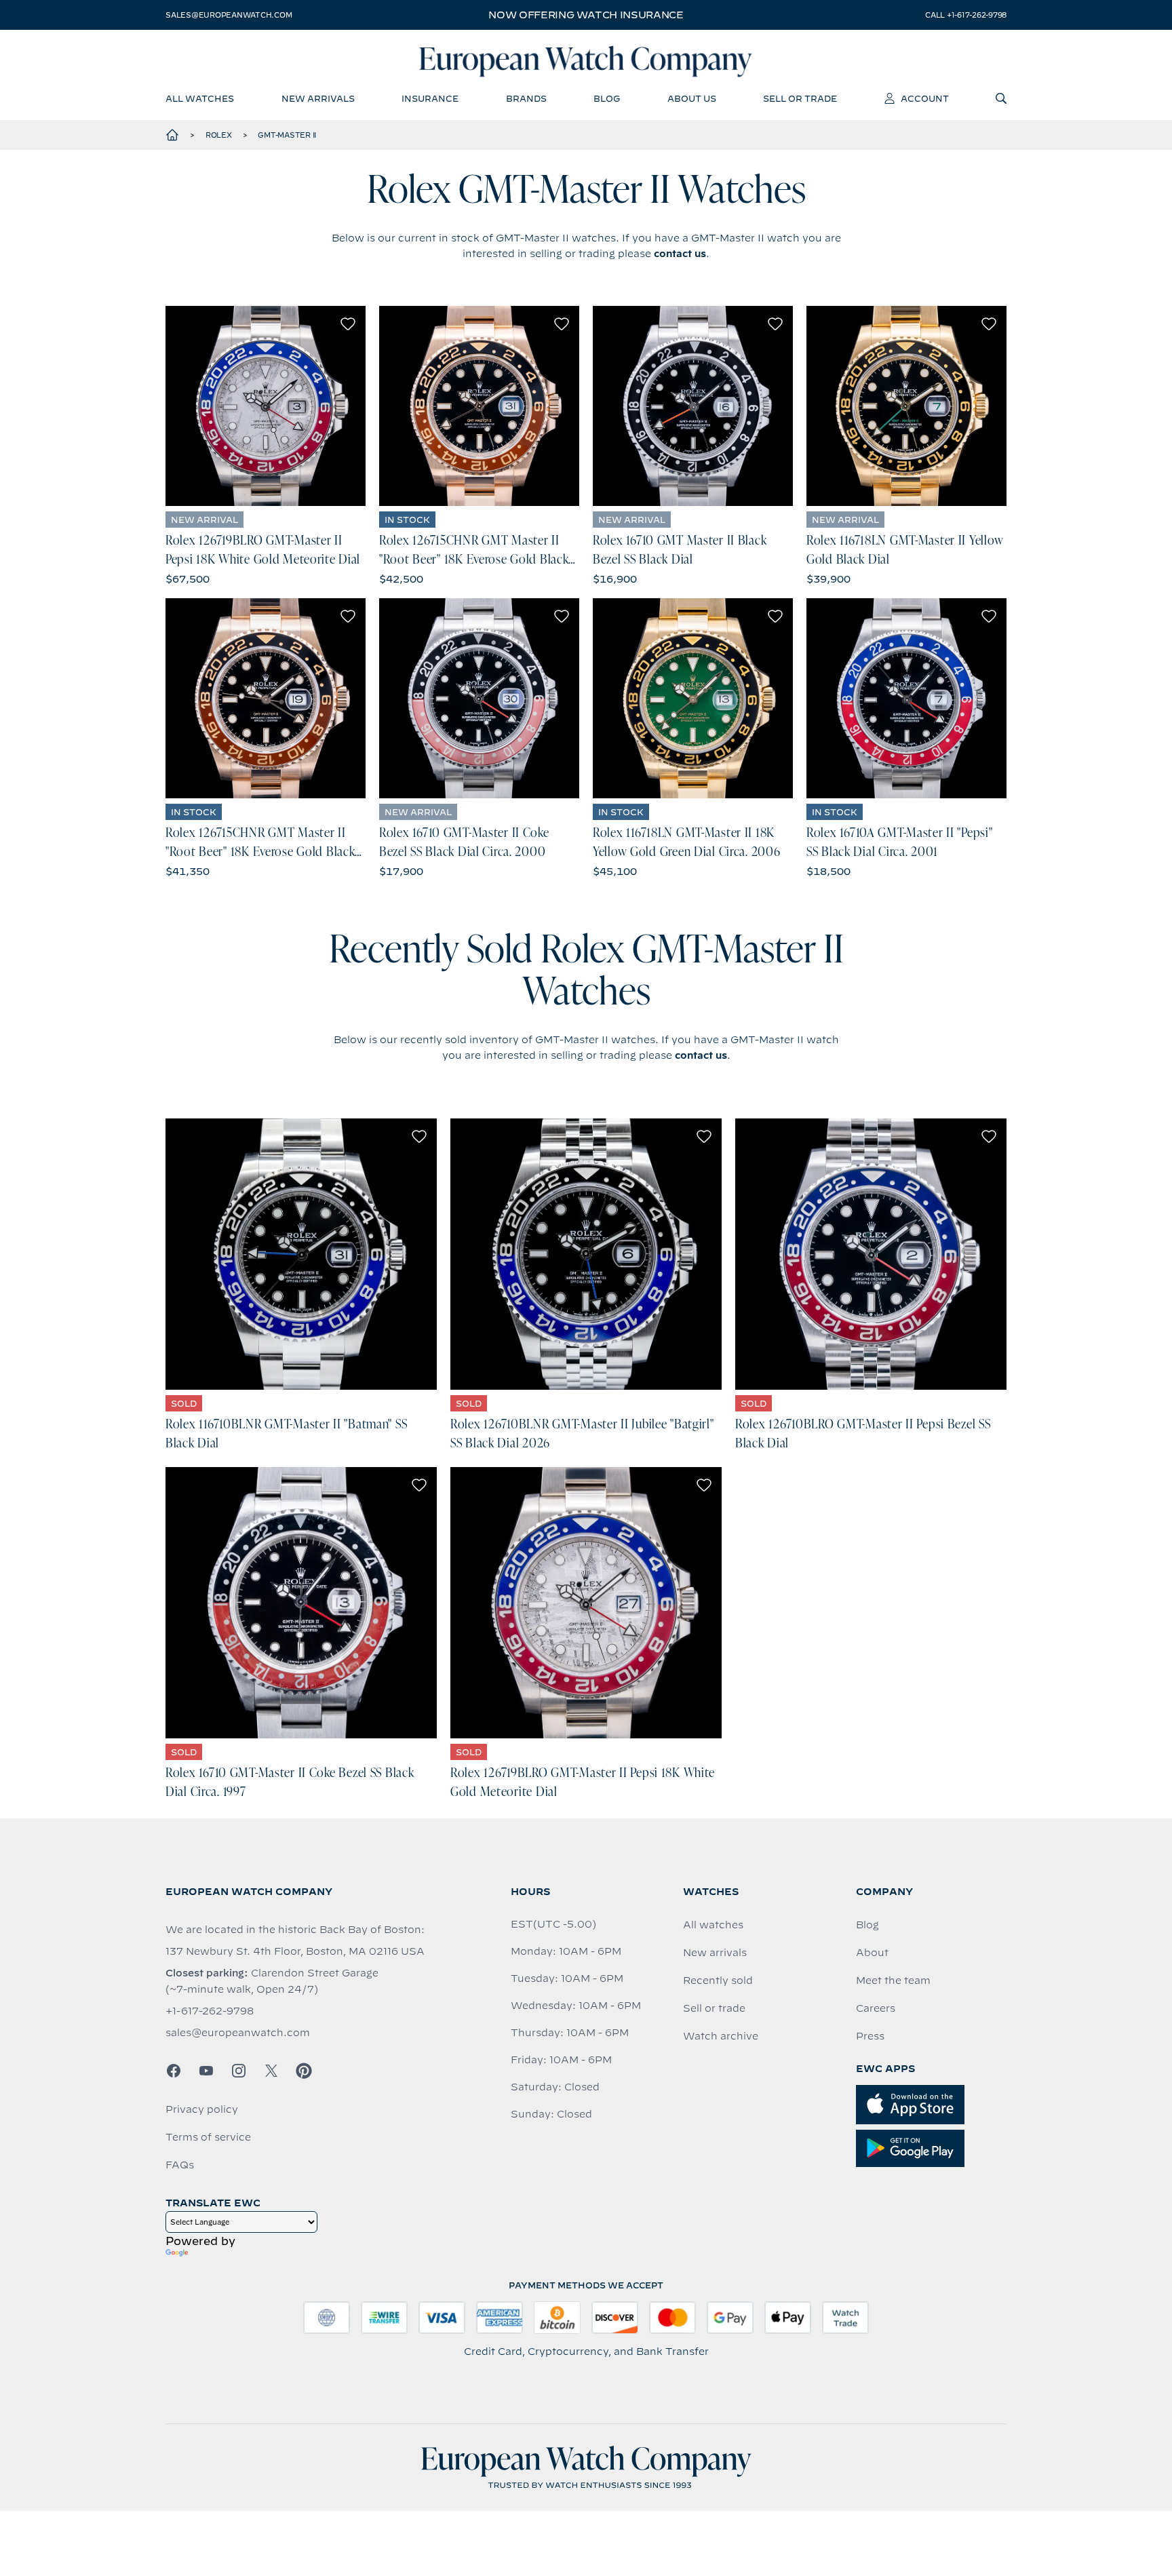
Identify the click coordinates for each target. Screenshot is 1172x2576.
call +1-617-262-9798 (966, 15)
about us (692, 98)
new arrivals (318, 98)
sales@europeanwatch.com (229, 15)
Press (870, 2036)
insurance (430, 98)
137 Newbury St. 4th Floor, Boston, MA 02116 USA (295, 1951)
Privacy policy (202, 2109)
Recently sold (718, 1980)
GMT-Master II (287, 135)
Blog (867, 1925)
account (925, 98)
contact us (680, 254)
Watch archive (721, 2036)
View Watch (266, 406)
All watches (713, 1925)
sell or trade (800, 98)
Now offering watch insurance (586, 15)
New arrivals (715, 1953)
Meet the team (893, 1980)
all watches (200, 98)
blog (607, 98)
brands (526, 98)
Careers (876, 2008)
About (872, 1953)
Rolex (219, 135)
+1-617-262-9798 (210, 2011)
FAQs (180, 2165)
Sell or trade (714, 2008)
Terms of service (208, 2137)
